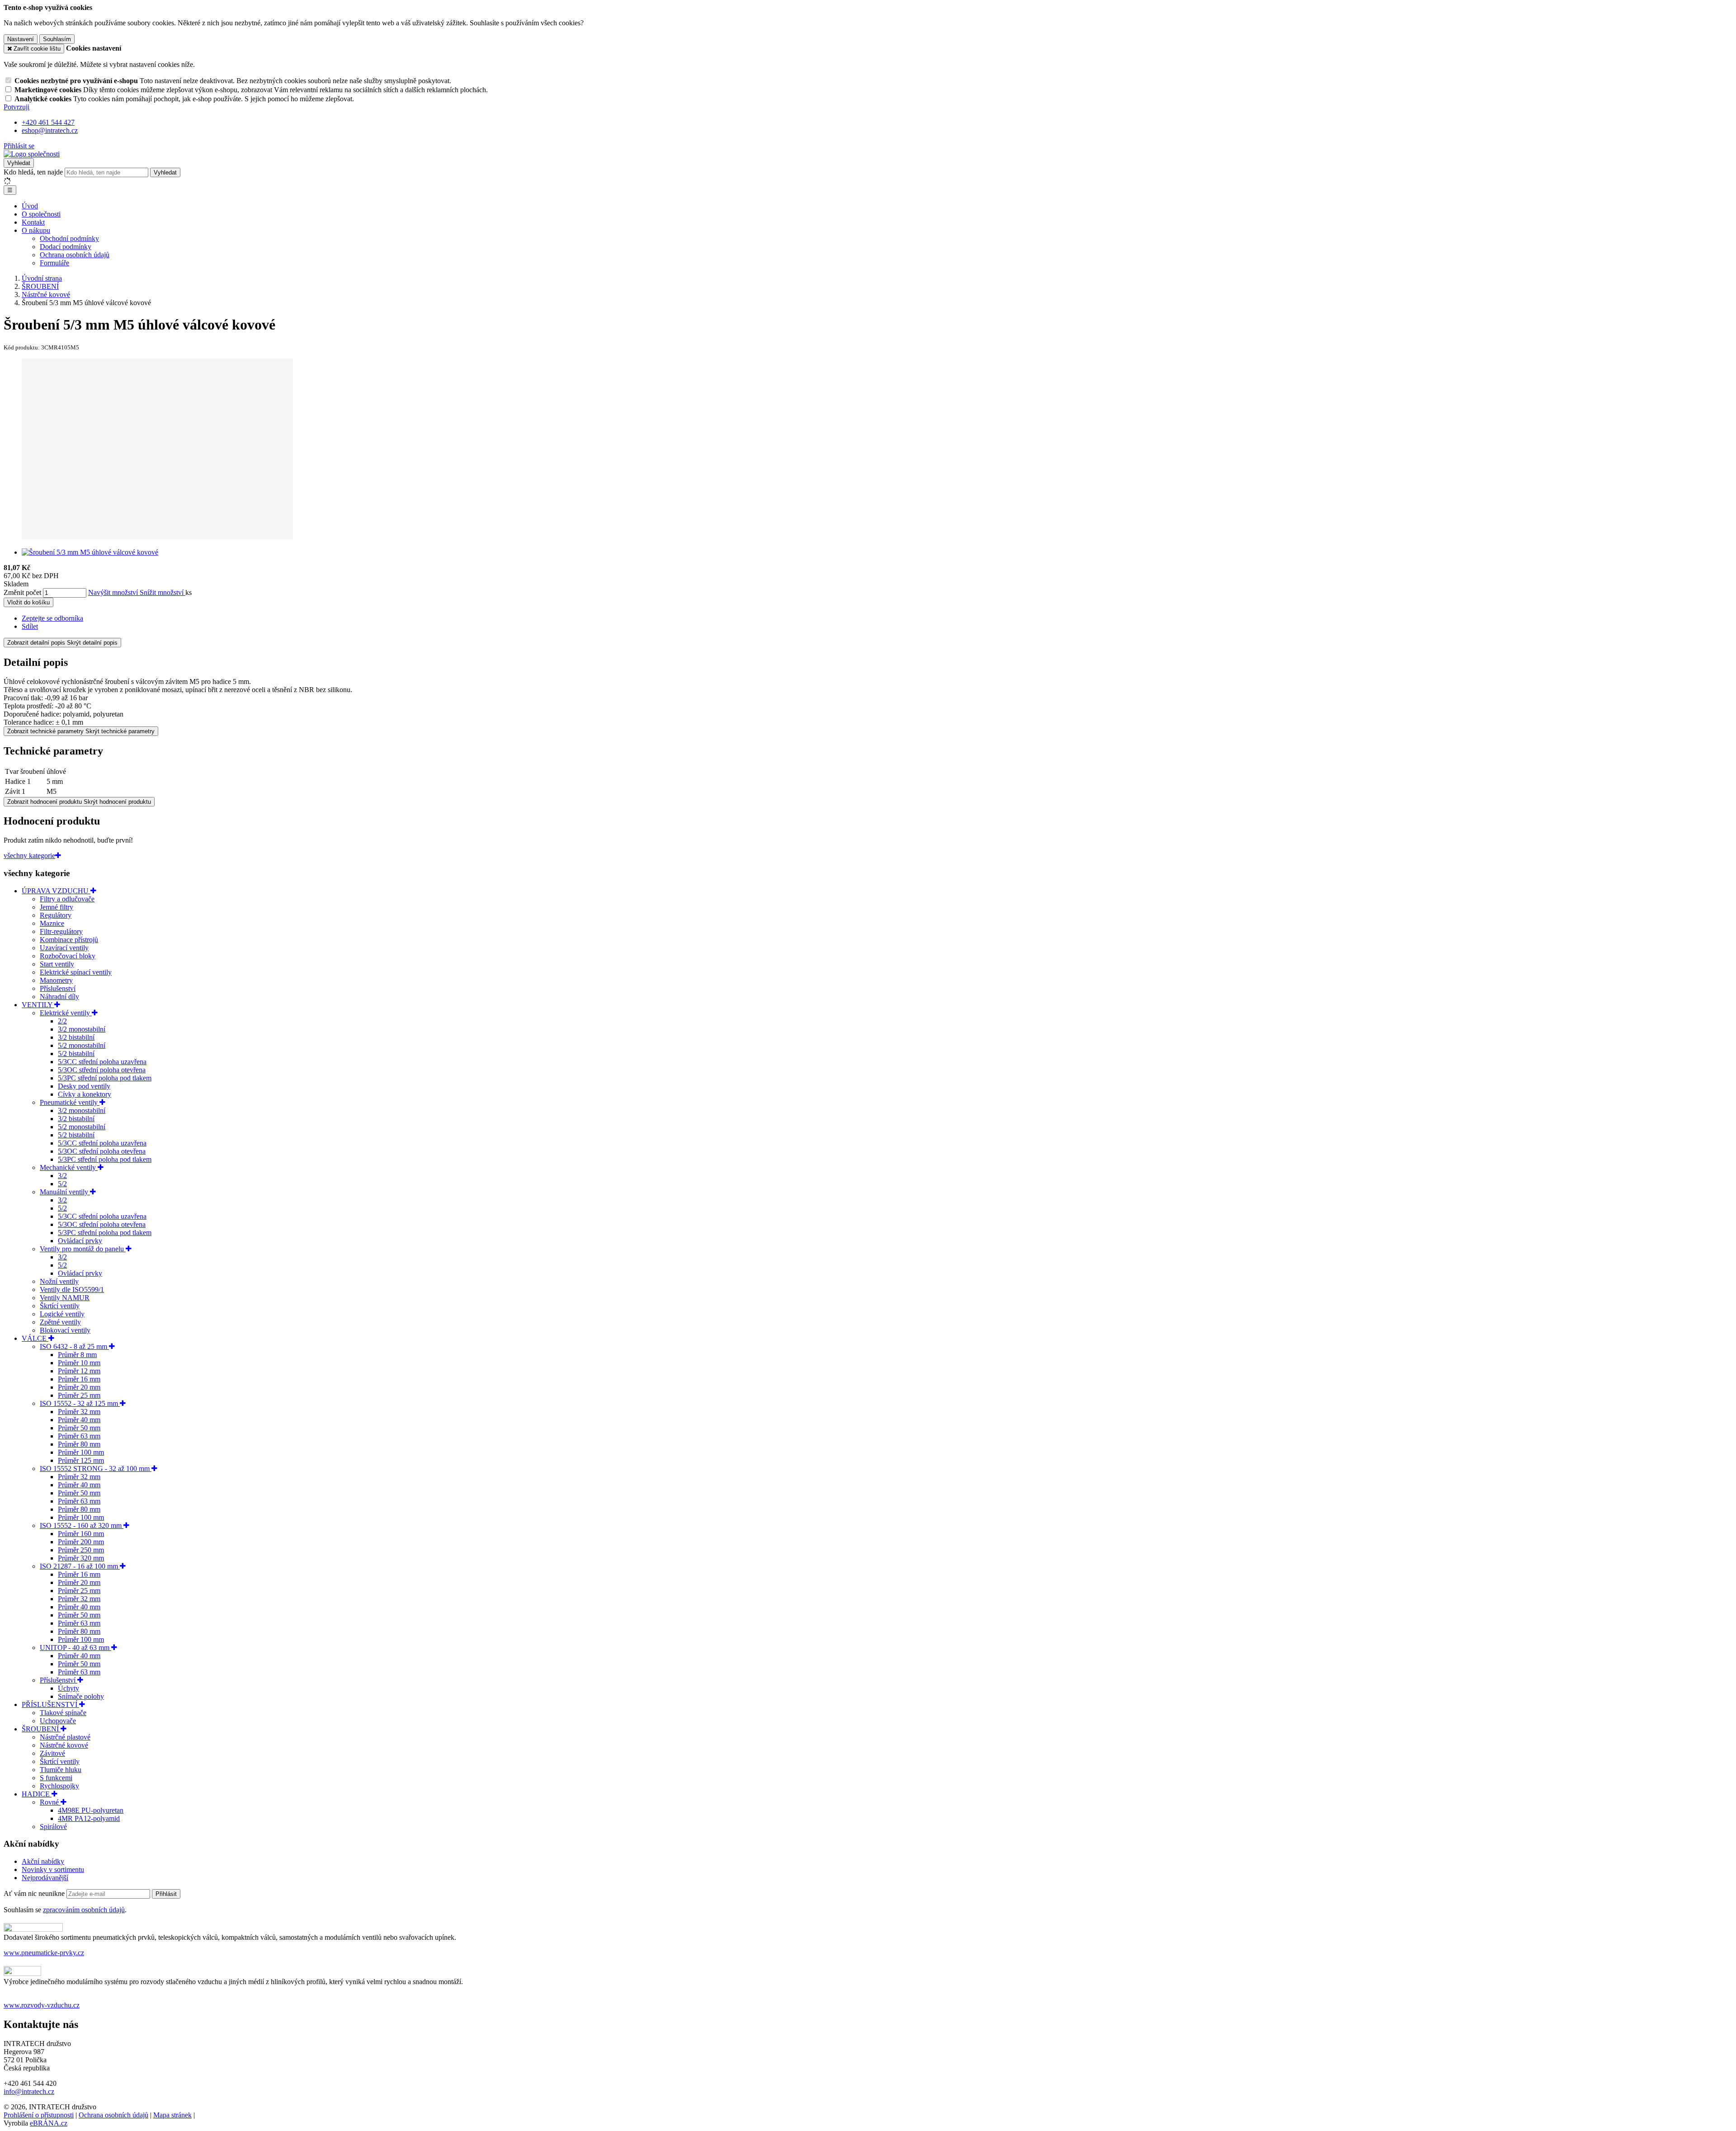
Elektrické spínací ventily (76, 972)
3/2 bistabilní (76, 1037)
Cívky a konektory (85, 1094)
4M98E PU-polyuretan (91, 1810)
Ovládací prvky (80, 1241)
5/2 (62, 1184)
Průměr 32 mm (79, 1412)
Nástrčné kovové (64, 1745)
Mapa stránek (172, 2115)
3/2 (62, 1176)
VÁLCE (35, 1338)
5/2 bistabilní (76, 1054)
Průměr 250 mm (81, 1550)
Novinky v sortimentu (53, 1869)
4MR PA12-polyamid (89, 1818)
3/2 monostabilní (82, 1029)
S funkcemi (56, 1778)
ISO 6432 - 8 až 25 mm (74, 1346)
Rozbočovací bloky (68, 956)
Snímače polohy (81, 1696)
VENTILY (38, 1005)
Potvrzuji (17, 107)
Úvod (30, 206)
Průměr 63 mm (79, 1436)
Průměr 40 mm (79, 1420)
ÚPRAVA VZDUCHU (56, 891)
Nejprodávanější (45, 1878)
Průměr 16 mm (79, 1379)
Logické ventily (62, 1314)
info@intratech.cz (29, 2091)
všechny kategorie (29, 856)
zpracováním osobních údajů (84, 1910)
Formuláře (54, 263)
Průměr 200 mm (81, 1542)
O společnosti (41, 214)
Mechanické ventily (69, 1167)
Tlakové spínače (63, 1713)
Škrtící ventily (60, 1306)
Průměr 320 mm (81, 1558)
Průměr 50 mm (79, 1428)
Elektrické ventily (66, 1013)
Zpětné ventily (60, 1322)
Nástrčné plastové (65, 1737)
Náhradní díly (59, 997)
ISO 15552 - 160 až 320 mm (82, 1525)
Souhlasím (57, 39)
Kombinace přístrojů (69, 940)
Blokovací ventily (65, 1330)
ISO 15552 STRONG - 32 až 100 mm (96, 1469)
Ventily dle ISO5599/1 (72, 1289)
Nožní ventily (59, 1281)
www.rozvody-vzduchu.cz (42, 2005)
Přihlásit (166, 1894)
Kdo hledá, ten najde (33, 172)
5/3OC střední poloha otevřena (102, 1070)
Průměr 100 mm (81, 1452)
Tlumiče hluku (61, 1770)
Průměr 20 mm (79, 1387)
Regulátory (56, 915)
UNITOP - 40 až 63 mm (75, 1648)
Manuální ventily (65, 1192)
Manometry (56, 980)
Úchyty (68, 1688)
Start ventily (57, 964)
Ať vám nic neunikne (35, 1893)
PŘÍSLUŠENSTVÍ (50, 1704)
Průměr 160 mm (81, 1534)
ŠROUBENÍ (41, 1729)
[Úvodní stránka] (32, 154)
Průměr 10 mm (79, 1363)
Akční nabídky (43, 1861)
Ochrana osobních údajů (75, 255)
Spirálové (53, 1827)
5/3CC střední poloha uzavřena (102, 1062)
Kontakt (33, 222)
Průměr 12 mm (79, 1371)
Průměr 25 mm (79, 1395)
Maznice (52, 923)
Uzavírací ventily (64, 948)
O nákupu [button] (36, 230)
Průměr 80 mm (79, 1444)
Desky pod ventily (84, 1086)
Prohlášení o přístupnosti (39, 2115)
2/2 (62, 1021)
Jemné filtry (57, 907)
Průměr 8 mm (77, 1355)
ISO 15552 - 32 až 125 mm (80, 1403)
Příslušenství (58, 988)
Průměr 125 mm (81, 1460)
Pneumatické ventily (70, 1102)
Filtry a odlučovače (67, 899)
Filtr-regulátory (61, 931)
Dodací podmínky (66, 247)
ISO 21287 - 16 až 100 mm (80, 1566)
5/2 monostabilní (82, 1045)
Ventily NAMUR (65, 1298)
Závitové (52, 1753)
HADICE (37, 1794)
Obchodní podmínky (69, 238)
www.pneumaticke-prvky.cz (44, 1953)
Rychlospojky (59, 1786)
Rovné (50, 1802)
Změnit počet (22, 592)
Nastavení (21, 39)
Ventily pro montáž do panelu (83, 1249)
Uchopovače (58, 1721)
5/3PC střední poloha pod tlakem (105, 1078)
